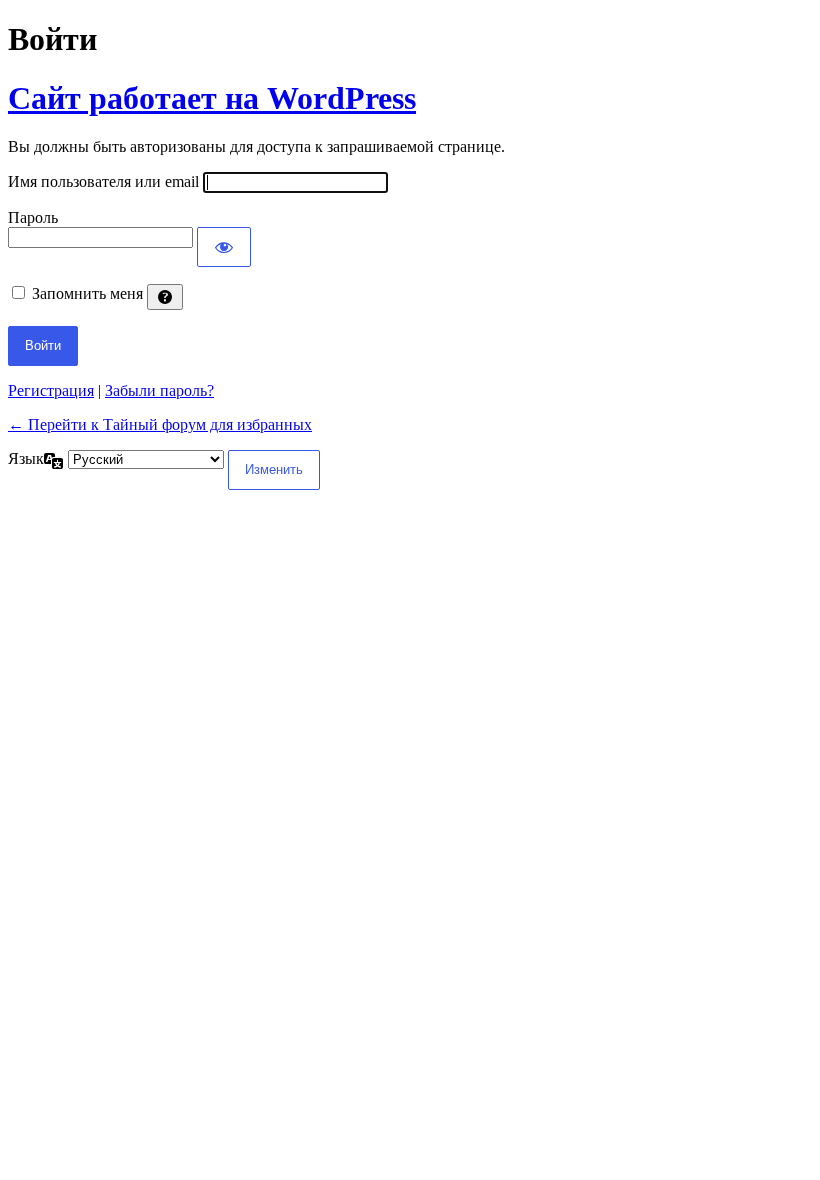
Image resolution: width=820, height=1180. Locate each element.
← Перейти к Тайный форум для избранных (160, 424)
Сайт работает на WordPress (212, 98)
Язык (26, 458)
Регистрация (51, 390)
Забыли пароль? (159, 390)
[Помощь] (165, 297)
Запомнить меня (87, 293)
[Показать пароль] (224, 247)
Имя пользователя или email (103, 181)
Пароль (33, 217)
